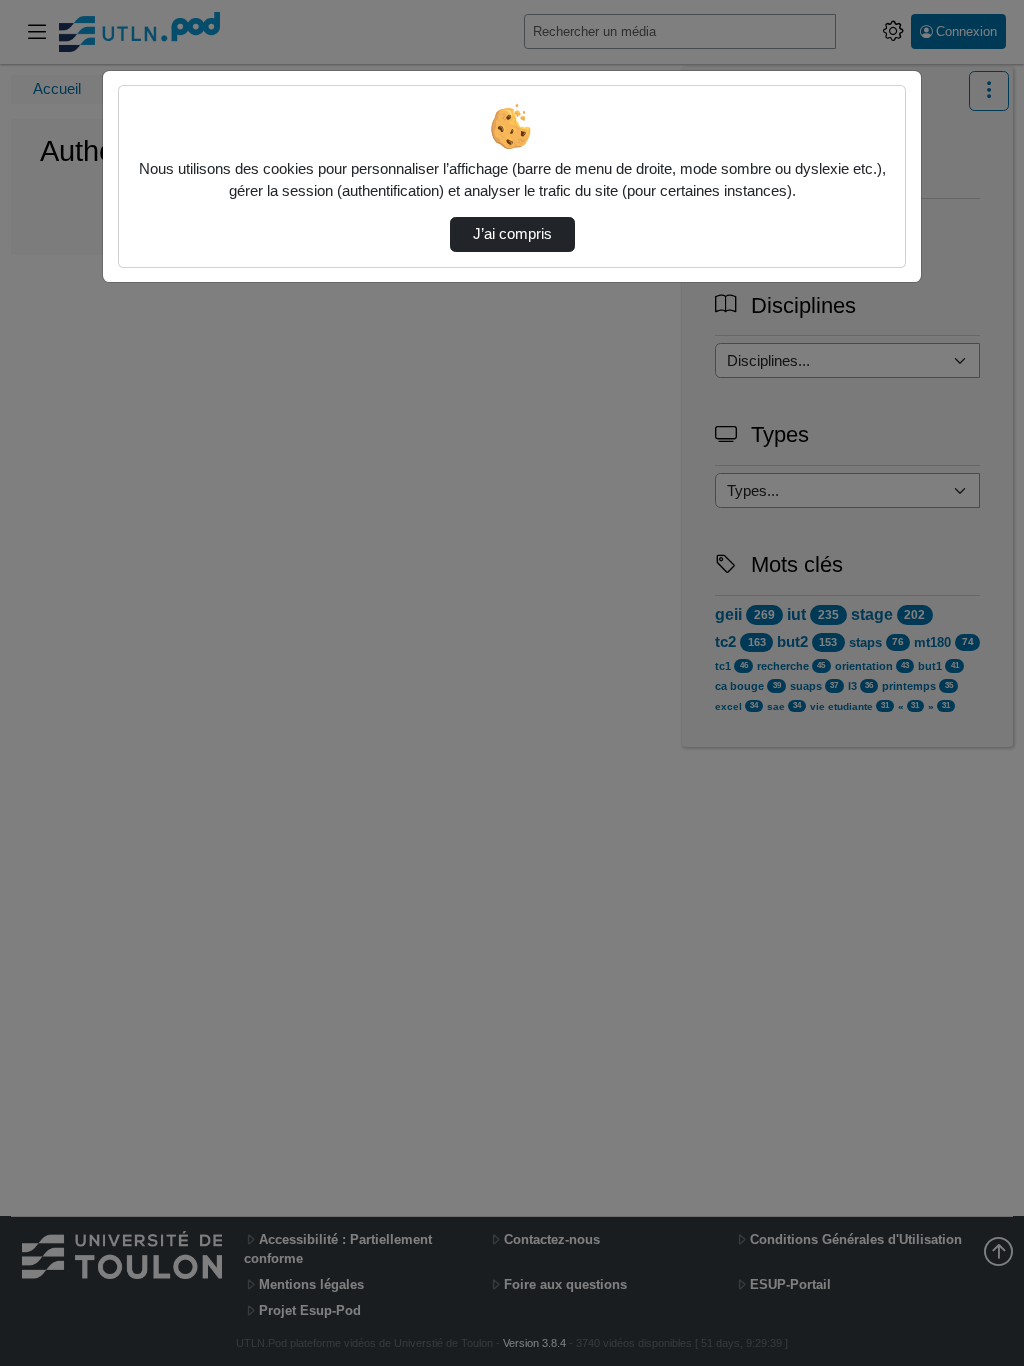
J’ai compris (512, 234)
